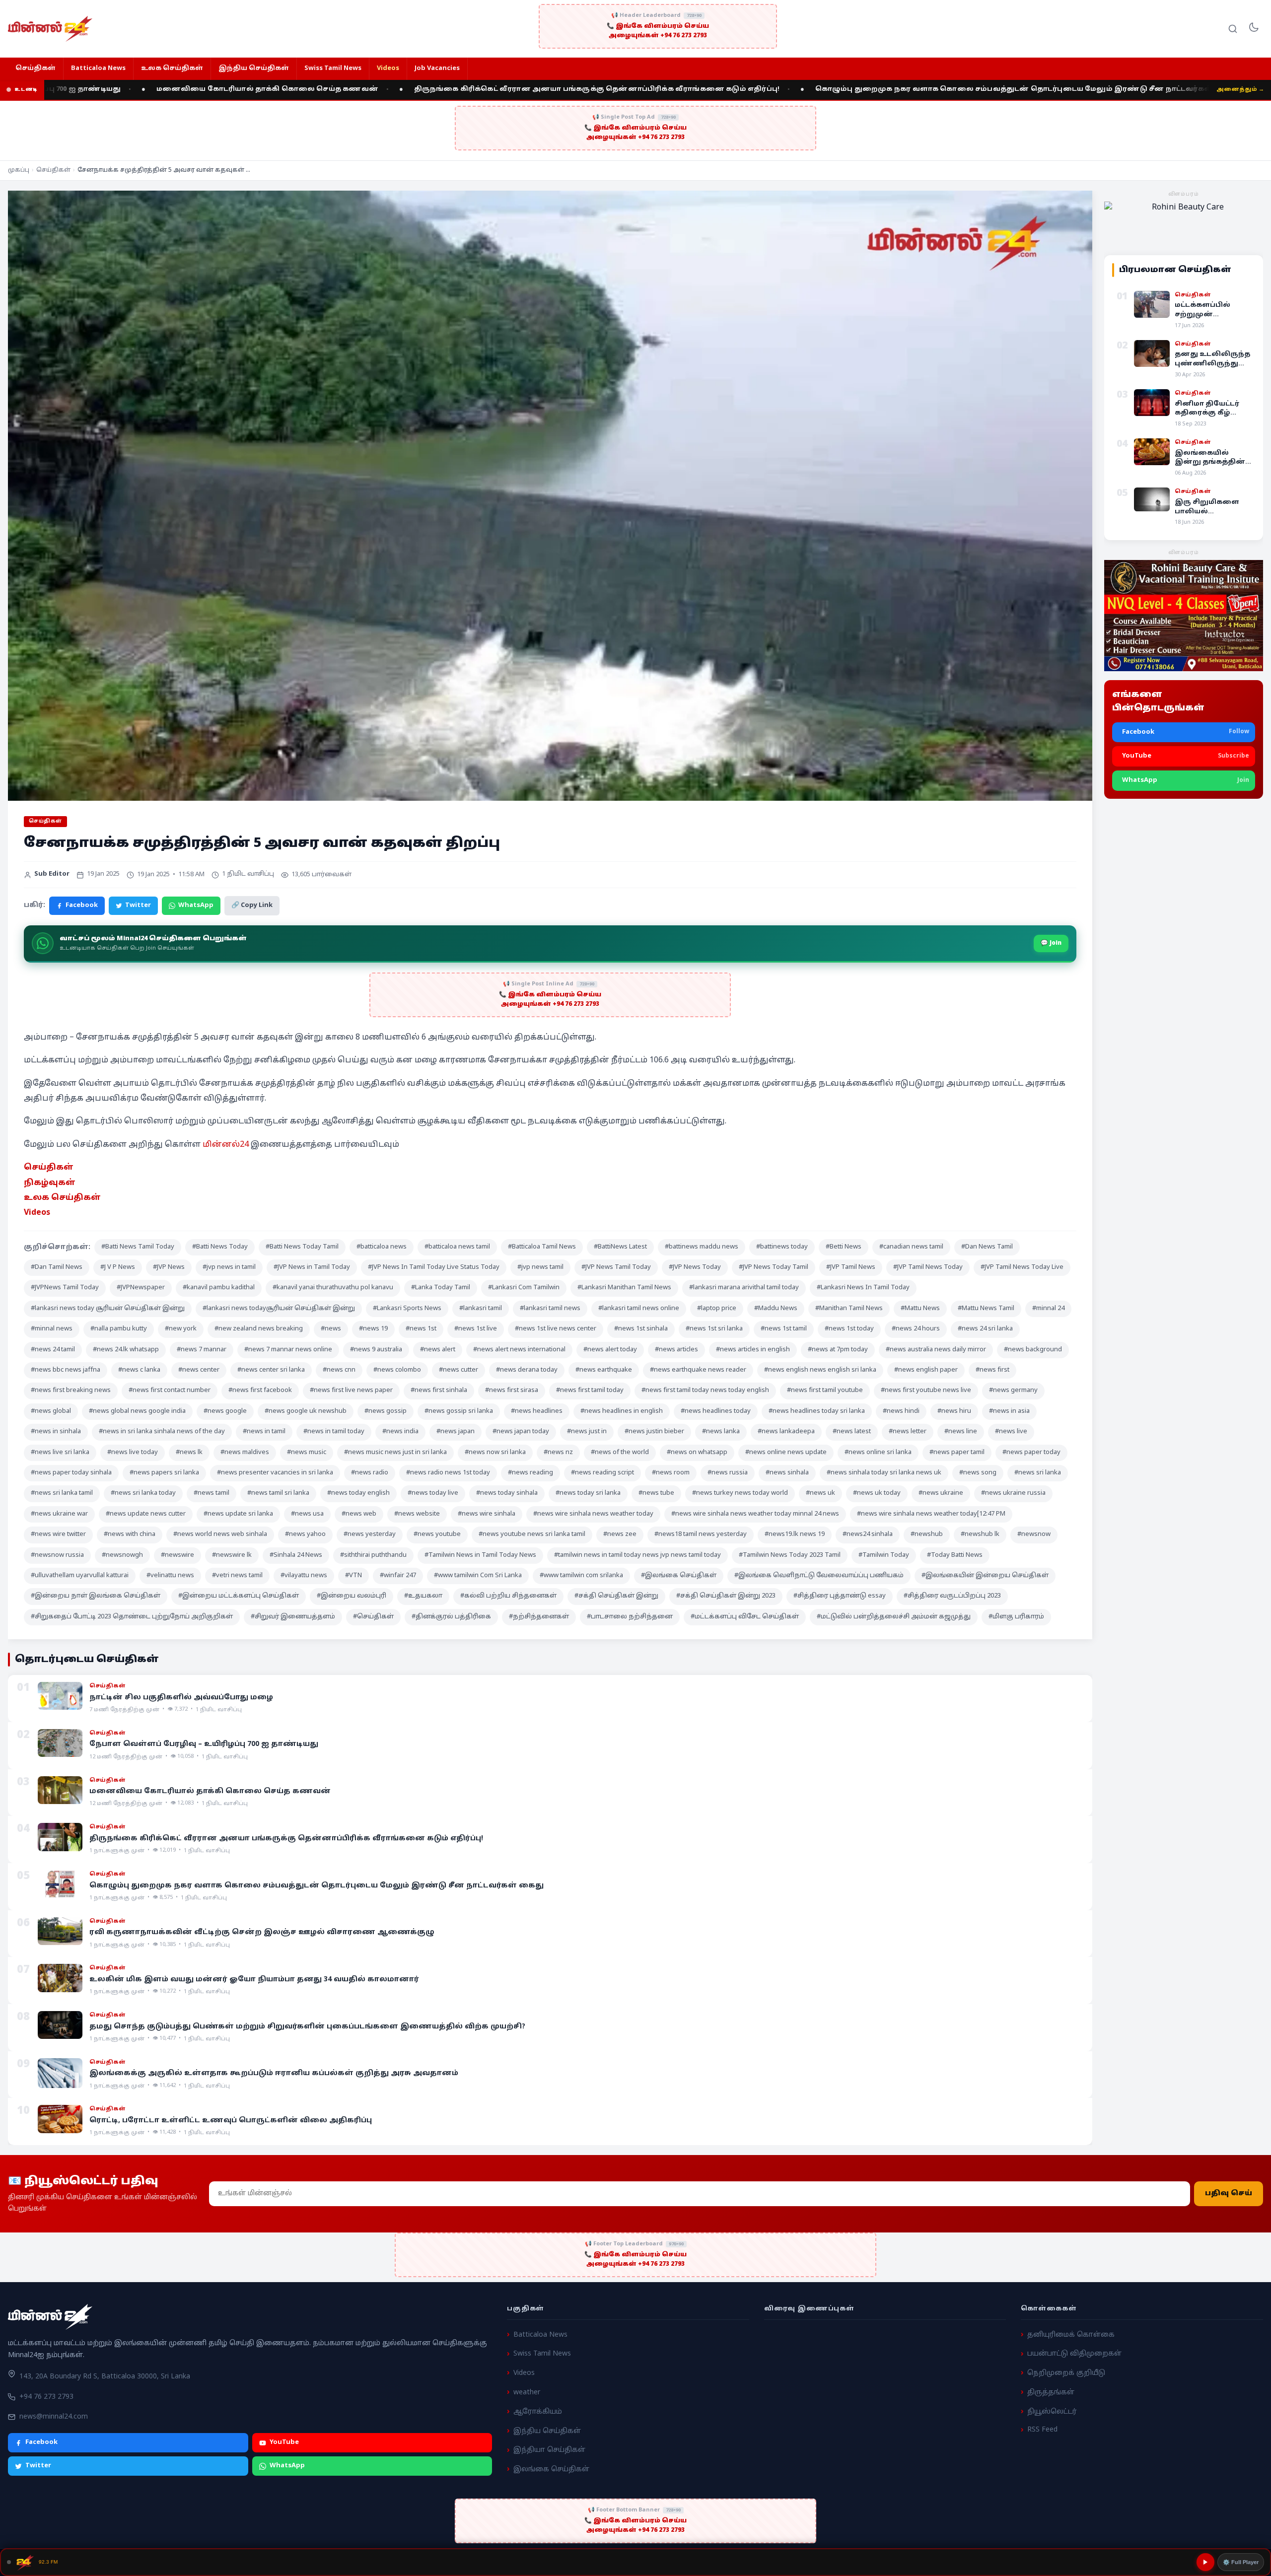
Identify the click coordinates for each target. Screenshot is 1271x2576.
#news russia (728, 1473)
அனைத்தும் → (1240, 89)
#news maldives (245, 1453)
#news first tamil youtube (825, 1391)
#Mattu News (920, 1309)
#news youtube (437, 1534)
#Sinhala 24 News (296, 1555)
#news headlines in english (622, 1411)
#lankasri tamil (481, 1309)
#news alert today (610, 1350)
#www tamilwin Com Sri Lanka (478, 1576)
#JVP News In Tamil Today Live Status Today (434, 1267)
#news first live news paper (351, 1391)
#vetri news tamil (237, 1576)
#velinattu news (170, 1576)
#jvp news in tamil (229, 1267)
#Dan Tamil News (57, 1267)
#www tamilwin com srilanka (581, 1576)
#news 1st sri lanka (714, 1329)
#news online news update (786, 1453)
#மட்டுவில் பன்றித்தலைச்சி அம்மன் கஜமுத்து (894, 1617)
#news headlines (537, 1411)
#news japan (456, 1432)
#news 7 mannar (202, 1350)
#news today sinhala (507, 1493)
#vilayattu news (304, 1576)
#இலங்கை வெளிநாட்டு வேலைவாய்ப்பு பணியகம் (819, 1576)
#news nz (558, 1453)
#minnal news (52, 1329)
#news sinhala (787, 1473)
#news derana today (527, 1370)
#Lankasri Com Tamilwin (524, 1288)
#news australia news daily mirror (936, 1350)
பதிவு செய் (1229, 2194)
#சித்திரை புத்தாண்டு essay (840, 1596)
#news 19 (373, 1329)
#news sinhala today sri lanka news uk (884, 1473)
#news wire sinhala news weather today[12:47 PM (931, 1514)
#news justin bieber (654, 1432)
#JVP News (169, 1267)
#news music (307, 1453)
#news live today (133, 1453)
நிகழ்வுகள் (50, 1183)
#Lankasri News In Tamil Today (863, 1288)
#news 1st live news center (556, 1329)
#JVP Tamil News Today (928, 1267)
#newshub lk (980, 1534)
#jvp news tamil (540, 1267)
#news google (225, 1411)
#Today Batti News (955, 1555)
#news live (1011, 1432)
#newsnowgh (122, 1555)
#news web (359, 1514)
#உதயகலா (423, 1596)
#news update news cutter (146, 1514)
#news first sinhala (439, 1391)
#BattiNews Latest (620, 1247)
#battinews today (782, 1247)
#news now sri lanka (495, 1453)
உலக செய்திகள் (172, 69)
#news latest (852, 1432)
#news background (1033, 1350)
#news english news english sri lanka (820, 1370)
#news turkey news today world (740, 1493)
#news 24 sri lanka (985, 1329)
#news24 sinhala (868, 1534)
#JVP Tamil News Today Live (1022, 1267)
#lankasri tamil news (550, 1309)
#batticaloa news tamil (457, 1247)
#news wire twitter (58, 1534)
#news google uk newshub (306, 1411)
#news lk (189, 1453)
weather (527, 2393)
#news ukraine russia (1013, 1493)
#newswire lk (232, 1555)
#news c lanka (139, 1370)
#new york (181, 1329)
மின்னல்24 (226, 1145)
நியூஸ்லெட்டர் (1052, 2412)
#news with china (130, 1534)
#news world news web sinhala (220, 1534)
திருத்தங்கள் (1051, 2393)
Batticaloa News (98, 69)
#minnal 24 (1048, 1309)
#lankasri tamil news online (639, 1309)
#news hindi (901, 1411)
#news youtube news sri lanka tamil (532, 1534)
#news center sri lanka (271, 1370)
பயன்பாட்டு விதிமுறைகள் (1074, 2354)
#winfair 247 (398, 1576)
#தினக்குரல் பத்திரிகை (451, 1617)
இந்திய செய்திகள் (254, 69)
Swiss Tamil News (333, 69)
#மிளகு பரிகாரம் (1016, 1617)
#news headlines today (716, 1411)
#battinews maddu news (702, 1247)
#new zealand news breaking (259, 1329)
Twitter (138, 905)
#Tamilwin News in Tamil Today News (480, 1555)
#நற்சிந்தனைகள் (539, 1617)
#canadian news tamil (911, 1247)
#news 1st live (476, 1329)
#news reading (530, 1473)
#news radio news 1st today (448, 1473)
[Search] (1233, 29)
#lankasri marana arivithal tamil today (744, 1288)
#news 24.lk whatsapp (126, 1350)
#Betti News (844, 1247)
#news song (978, 1473)
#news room (671, 1473)
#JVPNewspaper (141, 1288)
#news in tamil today (334, 1432)
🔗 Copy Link (252, 905)
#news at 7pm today (838, 1350)
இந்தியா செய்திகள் (549, 2450)
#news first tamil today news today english (705, 1391)
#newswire (177, 1555)
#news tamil (212, 1493)
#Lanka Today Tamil (441, 1288)
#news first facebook (260, 1391)
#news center (199, 1370)
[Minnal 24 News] (50, 29)
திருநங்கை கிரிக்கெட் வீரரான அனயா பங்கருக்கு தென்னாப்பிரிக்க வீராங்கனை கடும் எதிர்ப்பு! (387, 89)
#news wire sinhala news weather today (593, 1514)
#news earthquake (604, 1370)
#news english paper (926, 1370)
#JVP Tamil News (851, 1267)
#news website (417, 1514)
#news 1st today (849, 1329)
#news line (961, 1432)
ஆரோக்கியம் (538, 2412)
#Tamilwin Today (884, 1555)
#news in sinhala (56, 1432)
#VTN (353, 1576)
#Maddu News (776, 1309)
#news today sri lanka (588, 1493)
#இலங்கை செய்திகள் (679, 1576)
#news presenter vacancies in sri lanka (275, 1473)
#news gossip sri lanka (459, 1411)
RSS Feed (1042, 2430)
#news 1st (421, 1329)
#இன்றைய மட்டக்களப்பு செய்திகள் (239, 1596)
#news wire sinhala (487, 1514)
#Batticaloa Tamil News (542, 1247)
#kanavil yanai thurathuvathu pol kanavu (333, 1288)
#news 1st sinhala (641, 1329)
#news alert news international (519, 1350)
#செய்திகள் (373, 1617)
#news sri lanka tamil (62, 1493)
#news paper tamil (957, 1453)
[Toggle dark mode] (1254, 29)
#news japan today (521, 1432)
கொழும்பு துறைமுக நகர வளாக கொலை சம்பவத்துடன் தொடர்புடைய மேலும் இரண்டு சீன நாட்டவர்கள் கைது (815, 89)
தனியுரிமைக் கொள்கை (1071, 2334)
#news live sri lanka (60, 1453)
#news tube (656, 1493)
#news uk (820, 1493)
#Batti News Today (220, 1247)
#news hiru (954, 1411)
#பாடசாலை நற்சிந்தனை (630, 1617)
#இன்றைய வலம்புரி (352, 1596)
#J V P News (118, 1267)
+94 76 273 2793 (46, 2397)
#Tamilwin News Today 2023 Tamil (790, 1555)
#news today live (433, 1493)
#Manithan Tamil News (849, 1309)
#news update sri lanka (238, 1514)
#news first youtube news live (926, 1391)
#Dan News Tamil (987, 1247)
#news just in (587, 1432)
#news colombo (397, 1370)
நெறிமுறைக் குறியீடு (1066, 2373)
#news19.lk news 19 (795, 1534)
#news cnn (339, 1370)
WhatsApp (196, 905)
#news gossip (386, 1411)
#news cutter (459, 1370)
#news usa (307, 1514)
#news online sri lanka (878, 1453)
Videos (388, 69)
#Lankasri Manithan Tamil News (624, 1288)
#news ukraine (941, 1493)
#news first (992, 1370)
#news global (51, 1411)
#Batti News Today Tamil (302, 1247)
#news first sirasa (512, 1391)
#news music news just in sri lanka (395, 1453)
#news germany (1013, 1391)
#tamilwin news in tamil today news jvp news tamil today (637, 1555)
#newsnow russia (57, 1555)
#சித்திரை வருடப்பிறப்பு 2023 (952, 1596)
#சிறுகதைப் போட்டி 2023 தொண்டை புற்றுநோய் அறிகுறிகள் (132, 1617)
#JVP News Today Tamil (774, 1267)
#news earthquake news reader (698, 1370)
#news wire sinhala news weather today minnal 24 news (755, 1514)
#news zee (620, 1534)
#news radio (370, 1473)
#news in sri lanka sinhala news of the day (162, 1432)
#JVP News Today (695, 1267)
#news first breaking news (71, 1391)
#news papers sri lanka (164, 1473)
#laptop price (717, 1309)
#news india (400, 1432)
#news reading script (602, 1473)
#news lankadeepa (786, 1432)
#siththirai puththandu (373, 1555)
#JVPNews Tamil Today (65, 1288)
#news (331, 1329)
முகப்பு (19, 170)
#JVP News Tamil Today (616, 1267)
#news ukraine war (59, 1514)
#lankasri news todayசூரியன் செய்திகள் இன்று (279, 1309)
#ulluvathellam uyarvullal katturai (80, 1576)
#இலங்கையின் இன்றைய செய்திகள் (985, 1576)
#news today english (358, 1493)
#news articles (676, 1350)
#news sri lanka (1038, 1473)
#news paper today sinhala (71, 1473)
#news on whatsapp (697, 1453)
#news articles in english (753, 1350)
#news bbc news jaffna (66, 1370)
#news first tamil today (590, 1391)
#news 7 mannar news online (288, 1350)
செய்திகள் (35, 69)
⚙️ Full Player (1241, 2562)
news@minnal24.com (54, 2417)
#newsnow (1034, 1534)
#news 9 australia (376, 1350)
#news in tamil (264, 1432)
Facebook (82, 905)
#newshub (927, 1534)
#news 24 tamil (53, 1350)
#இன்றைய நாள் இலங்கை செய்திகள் (96, 1596)
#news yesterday (370, 1534)
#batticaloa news (382, 1247)
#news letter (908, 1432)
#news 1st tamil (784, 1329)
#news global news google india (137, 1411)
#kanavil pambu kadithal (219, 1288)
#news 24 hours (916, 1329)
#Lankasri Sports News (407, 1309)
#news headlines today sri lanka (817, 1411)
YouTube (284, 2442)
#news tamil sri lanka (278, 1493)
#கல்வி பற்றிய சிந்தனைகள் (508, 1596)
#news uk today (877, 1493)
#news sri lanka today (143, 1493)
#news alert (438, 1350)
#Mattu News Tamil (986, 1309)
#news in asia (1009, 1411)
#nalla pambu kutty (119, 1329)
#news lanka (721, 1432)
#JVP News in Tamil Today (312, 1267)
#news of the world (620, 1453)
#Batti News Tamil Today (138, 1247)
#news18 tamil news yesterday (701, 1534)
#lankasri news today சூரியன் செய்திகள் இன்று (108, 1309)
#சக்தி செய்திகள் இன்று (616, 1596)
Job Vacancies (437, 69)
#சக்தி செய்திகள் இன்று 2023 (726, 1596)
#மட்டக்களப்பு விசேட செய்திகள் (745, 1617)
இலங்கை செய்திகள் (551, 2470)
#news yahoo (305, 1534)
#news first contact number (170, 1391)
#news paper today (1031, 1453)
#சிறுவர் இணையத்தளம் (293, 1617)
